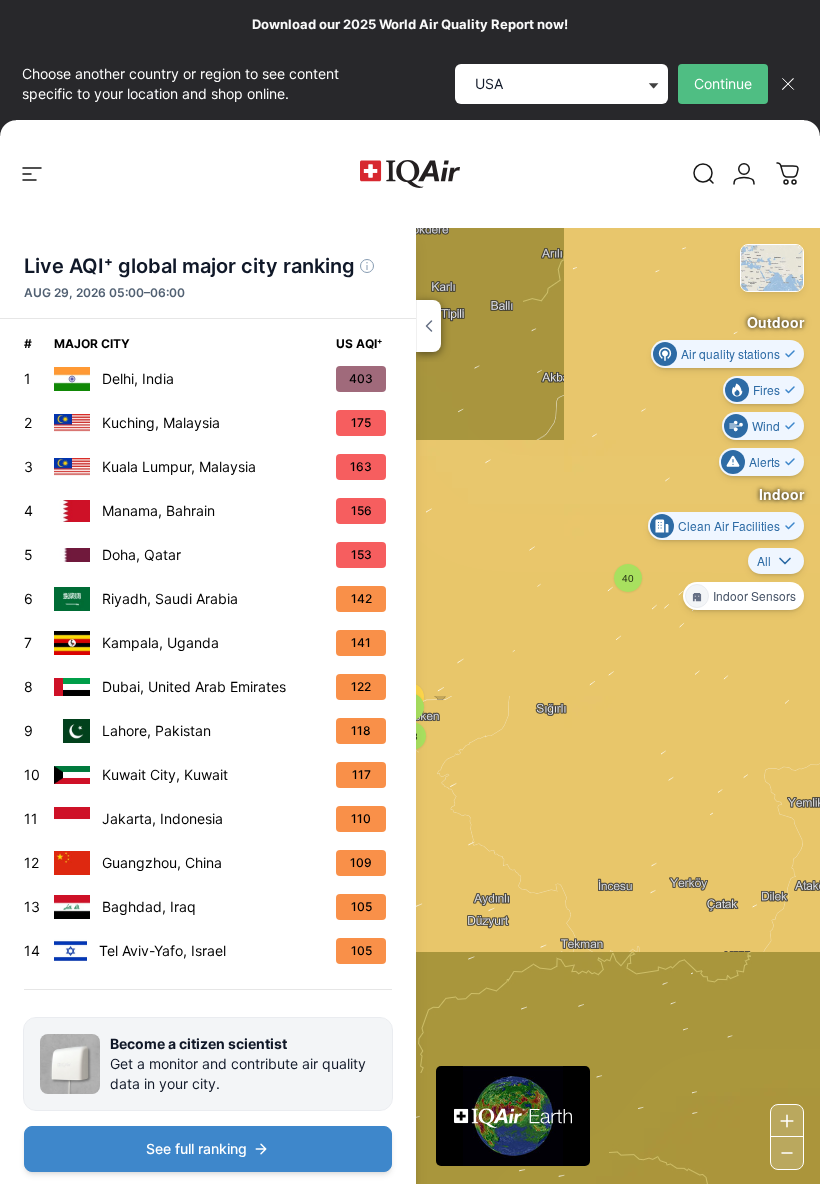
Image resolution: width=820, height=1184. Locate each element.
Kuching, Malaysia (161, 422)
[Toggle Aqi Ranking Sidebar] (428, 326)
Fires (766, 389)
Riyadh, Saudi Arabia (170, 598)
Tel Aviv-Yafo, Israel (162, 950)
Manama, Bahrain (158, 510)
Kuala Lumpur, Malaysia (179, 466)
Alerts (764, 461)
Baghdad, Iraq (149, 906)
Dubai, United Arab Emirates (194, 686)
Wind (766, 425)
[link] (704, 174)
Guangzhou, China (162, 862)
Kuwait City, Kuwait (165, 774)
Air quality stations (730, 353)
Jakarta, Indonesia (162, 818)
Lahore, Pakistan (156, 730)
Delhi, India (138, 378)
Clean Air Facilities (729, 525)
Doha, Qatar (141, 554)
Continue (723, 83)
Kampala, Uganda (160, 642)
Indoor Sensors (754, 595)
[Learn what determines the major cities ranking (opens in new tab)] (367, 266)
